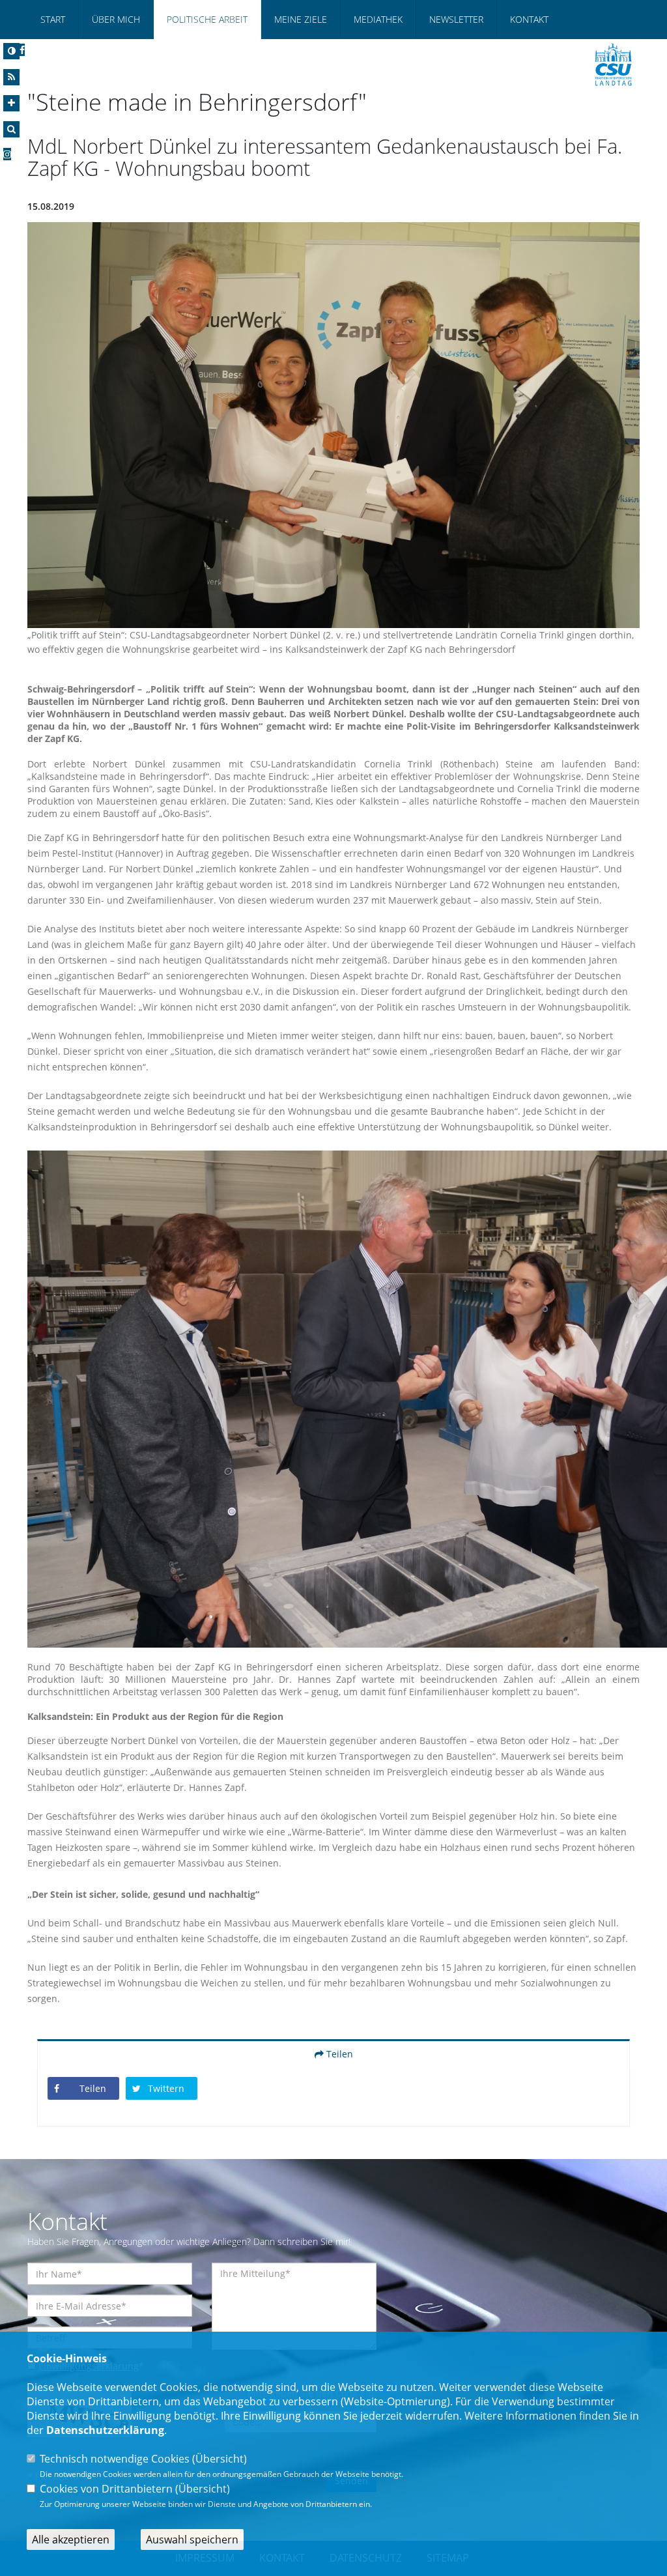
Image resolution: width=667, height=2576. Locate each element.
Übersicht (220, 2459)
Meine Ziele (301, 19)
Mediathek (378, 19)
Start (53, 19)
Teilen (338, 2054)
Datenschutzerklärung (105, 2430)
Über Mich (116, 19)
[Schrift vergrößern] (11, 103)
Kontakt (529, 19)
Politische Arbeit (207, 19)
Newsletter (456, 19)
